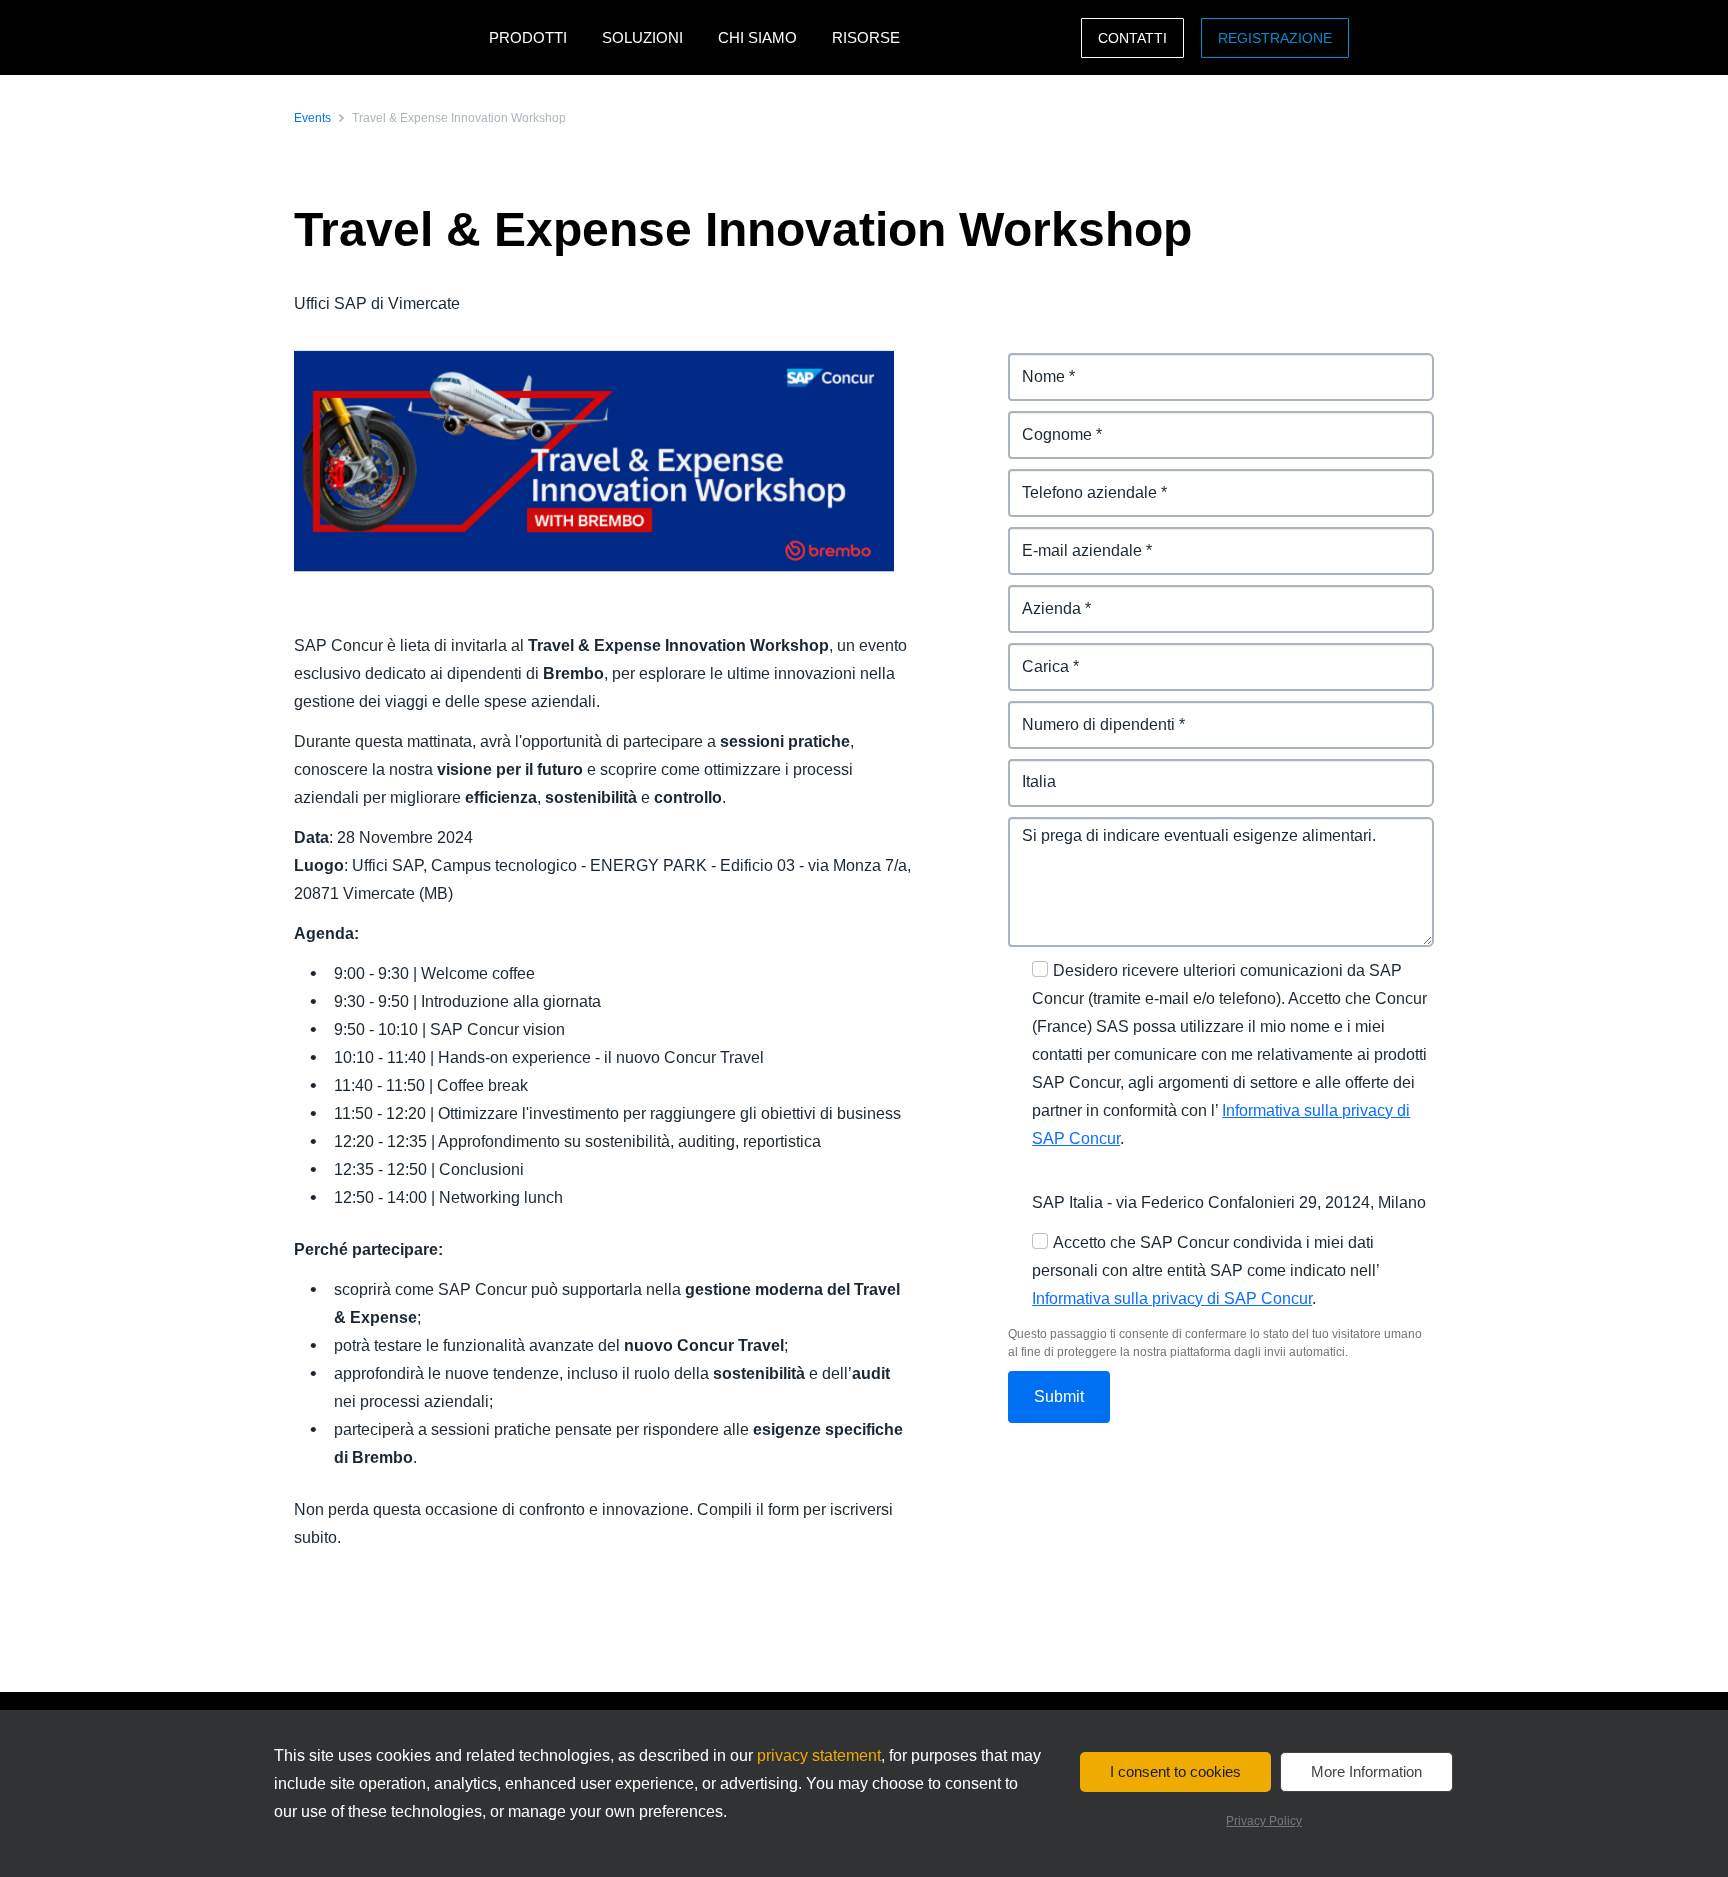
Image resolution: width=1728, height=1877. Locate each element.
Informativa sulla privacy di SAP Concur (1172, 1298)
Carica (1032, 654)
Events (312, 118)
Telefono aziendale (1079, 480)
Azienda (1039, 596)
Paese (1031, 770)
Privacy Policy (1264, 1821)
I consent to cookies (1175, 1771)
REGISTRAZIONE (1275, 38)
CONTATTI (1132, 38)
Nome (1030, 364)
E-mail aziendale (1069, 538)
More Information (1366, 1771)
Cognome (1045, 422)
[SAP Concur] (386, 37)
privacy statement (819, 1755)
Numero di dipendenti (1090, 712)
